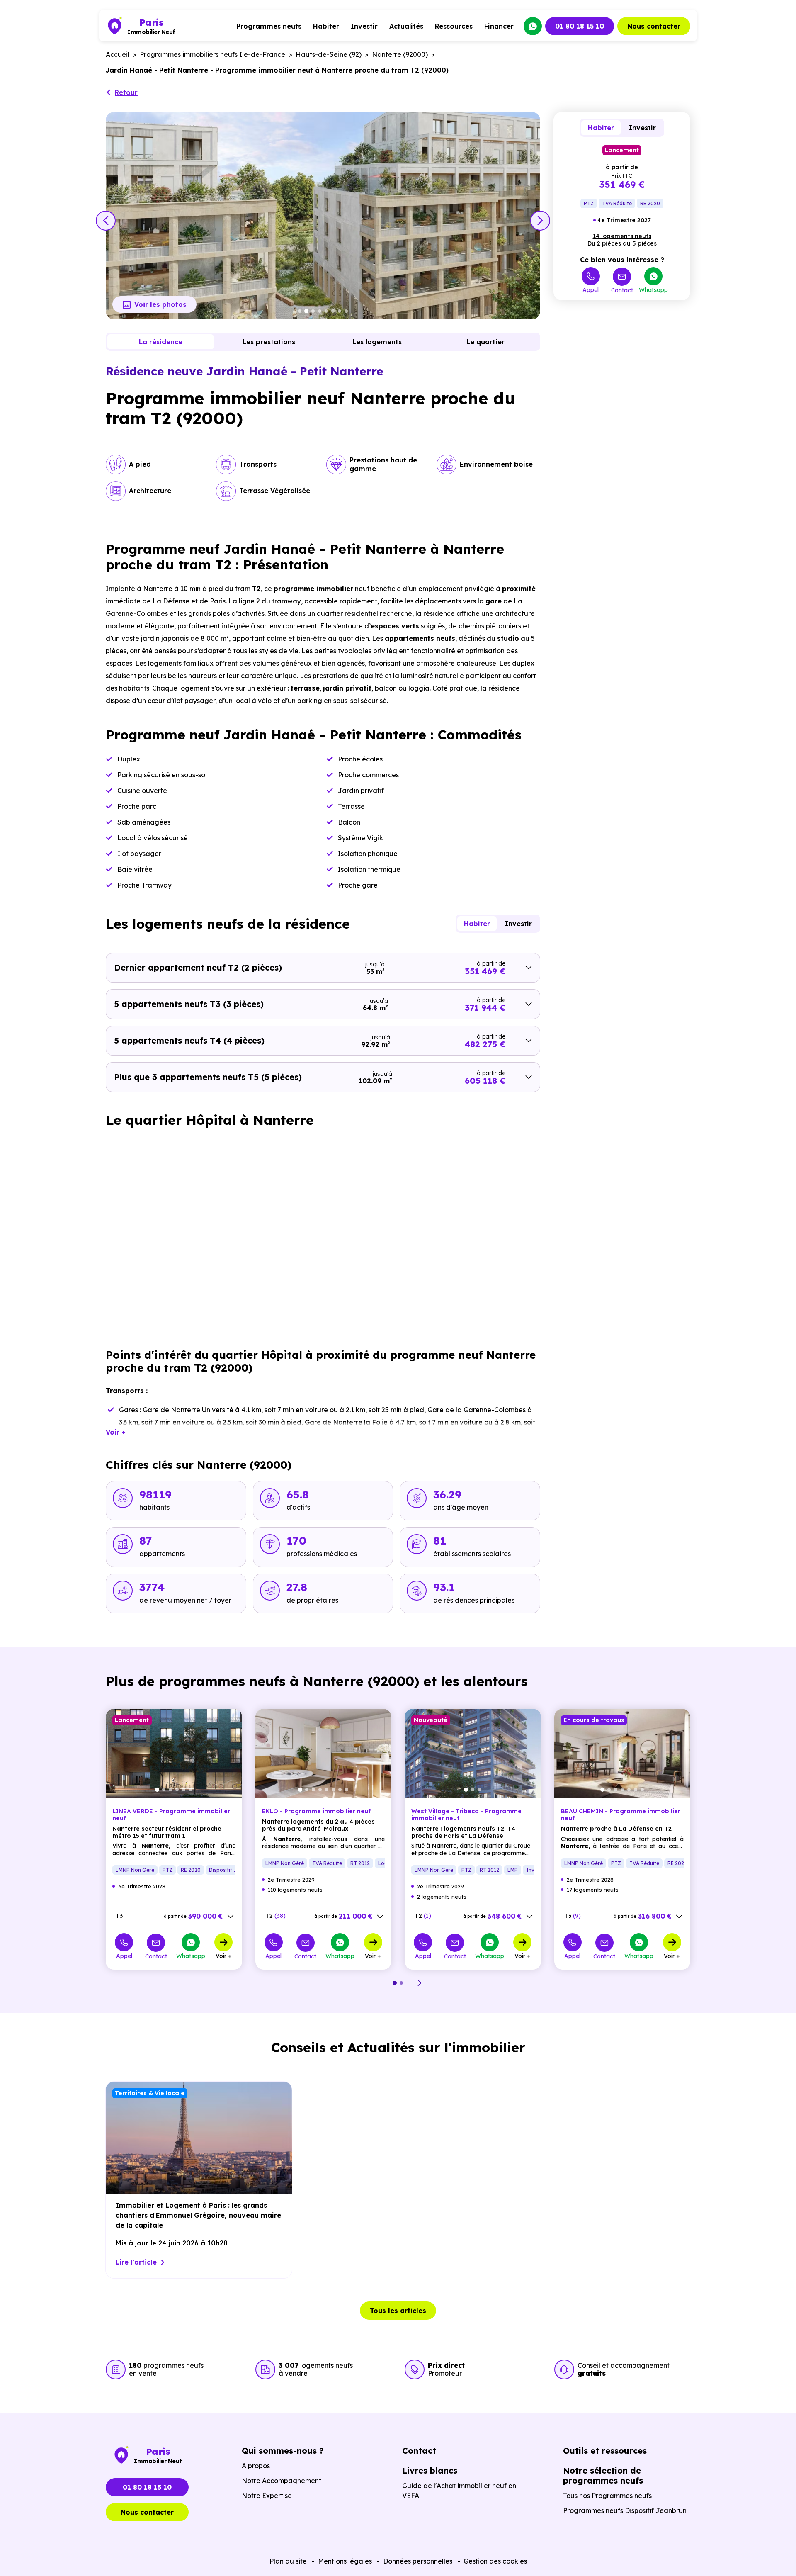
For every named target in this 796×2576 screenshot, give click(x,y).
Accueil (118, 54)
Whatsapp (653, 289)
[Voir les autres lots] (231, 1917)
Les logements (377, 342)
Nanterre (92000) (400, 54)
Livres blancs (430, 2470)
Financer (499, 26)
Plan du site (288, 2561)
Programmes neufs (269, 26)
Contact (622, 290)
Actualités (406, 26)
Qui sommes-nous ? (283, 2451)
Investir (364, 26)
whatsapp (533, 26)
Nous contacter (654, 26)
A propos (256, 2466)
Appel (591, 289)
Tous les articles (398, 2311)
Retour (126, 92)
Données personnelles (418, 2561)
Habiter (326, 26)
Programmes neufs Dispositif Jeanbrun (625, 2510)
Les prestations (269, 342)
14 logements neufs (622, 236)
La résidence (161, 342)
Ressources (454, 26)
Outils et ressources (605, 2451)
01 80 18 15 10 (580, 26)
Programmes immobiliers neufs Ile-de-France (212, 54)
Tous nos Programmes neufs (607, 2496)
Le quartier (485, 342)
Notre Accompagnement (282, 2481)
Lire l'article (136, 2262)
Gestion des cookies (495, 2561)
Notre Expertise (267, 2496)
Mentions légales (345, 2561)
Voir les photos (160, 304)
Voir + (224, 1956)
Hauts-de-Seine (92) (329, 54)
